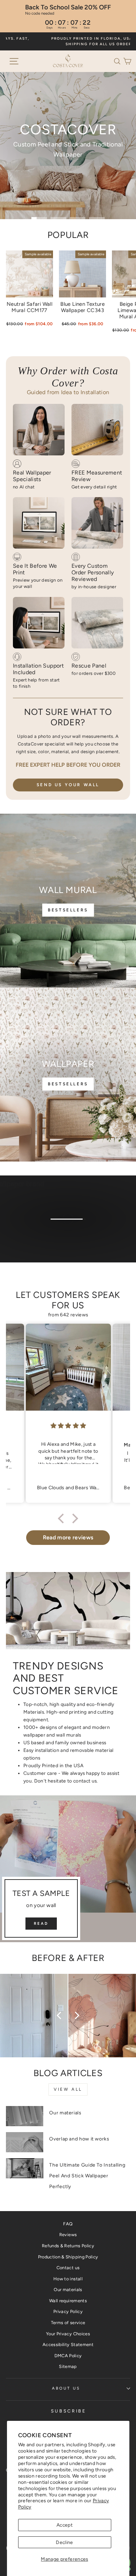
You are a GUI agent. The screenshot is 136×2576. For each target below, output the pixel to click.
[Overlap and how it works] (25, 2142)
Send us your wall (68, 785)
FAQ (68, 2224)
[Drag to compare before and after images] (68, 2016)
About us (66, 2388)
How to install (68, 2279)
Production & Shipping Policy (68, 2257)
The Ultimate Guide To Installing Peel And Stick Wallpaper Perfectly (87, 2176)
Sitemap (68, 2366)
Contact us (68, 2268)
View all (68, 2089)
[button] (119, 61)
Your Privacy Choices (68, 2334)
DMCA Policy (68, 2356)
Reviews (68, 2235)
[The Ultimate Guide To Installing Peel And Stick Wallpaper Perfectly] (25, 2168)
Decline (64, 2542)
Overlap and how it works (79, 2139)
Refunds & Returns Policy (68, 2246)
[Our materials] (25, 2116)
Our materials (65, 2113)
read (41, 1924)
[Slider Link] (68, 146)
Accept (65, 2525)
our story (67, 1237)
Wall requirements (68, 2301)
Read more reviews (68, 1537)
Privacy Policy (68, 2311)
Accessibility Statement (68, 2344)
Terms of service (68, 2323)
